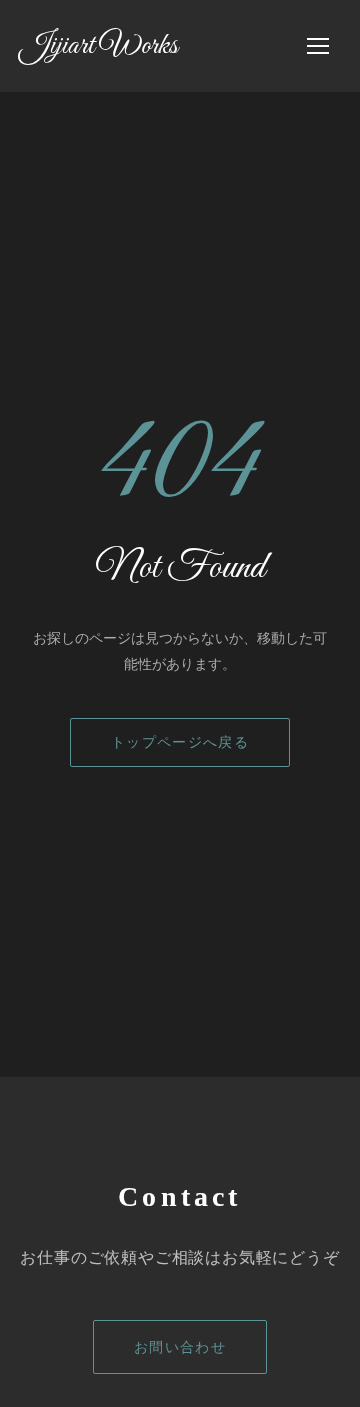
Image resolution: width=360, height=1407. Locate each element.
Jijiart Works (99, 46)
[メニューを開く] (318, 46)
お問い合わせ (180, 1347)
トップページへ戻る (180, 742)
